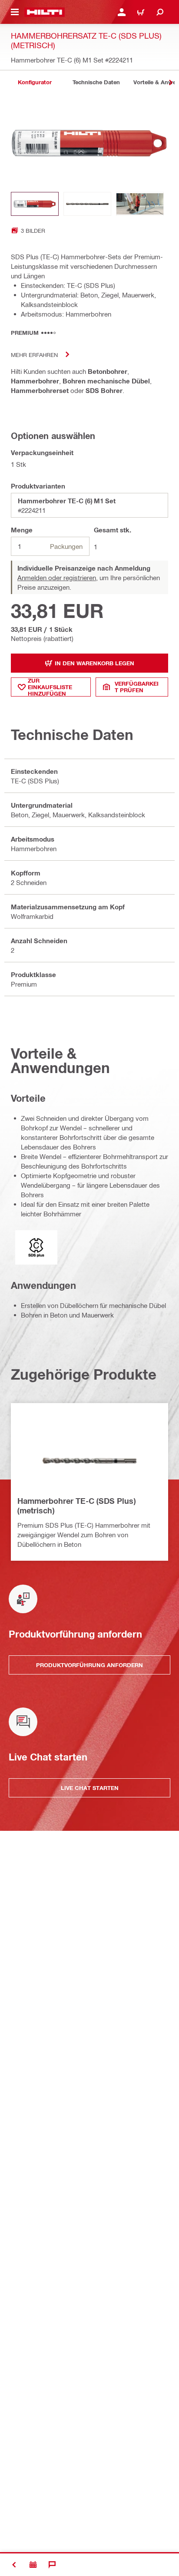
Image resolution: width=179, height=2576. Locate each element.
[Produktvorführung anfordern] (33, 2565)
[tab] (35, 82)
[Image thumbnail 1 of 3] (35, 204)
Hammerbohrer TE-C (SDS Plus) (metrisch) (76, 1506)
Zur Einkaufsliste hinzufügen (50, 687)
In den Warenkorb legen (94, 663)
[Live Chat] (52, 2565)
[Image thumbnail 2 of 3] (87, 204)
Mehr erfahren (34, 355)
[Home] (45, 12)
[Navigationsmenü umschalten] (15, 12)
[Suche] (160, 12)
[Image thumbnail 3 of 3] (140, 204)
